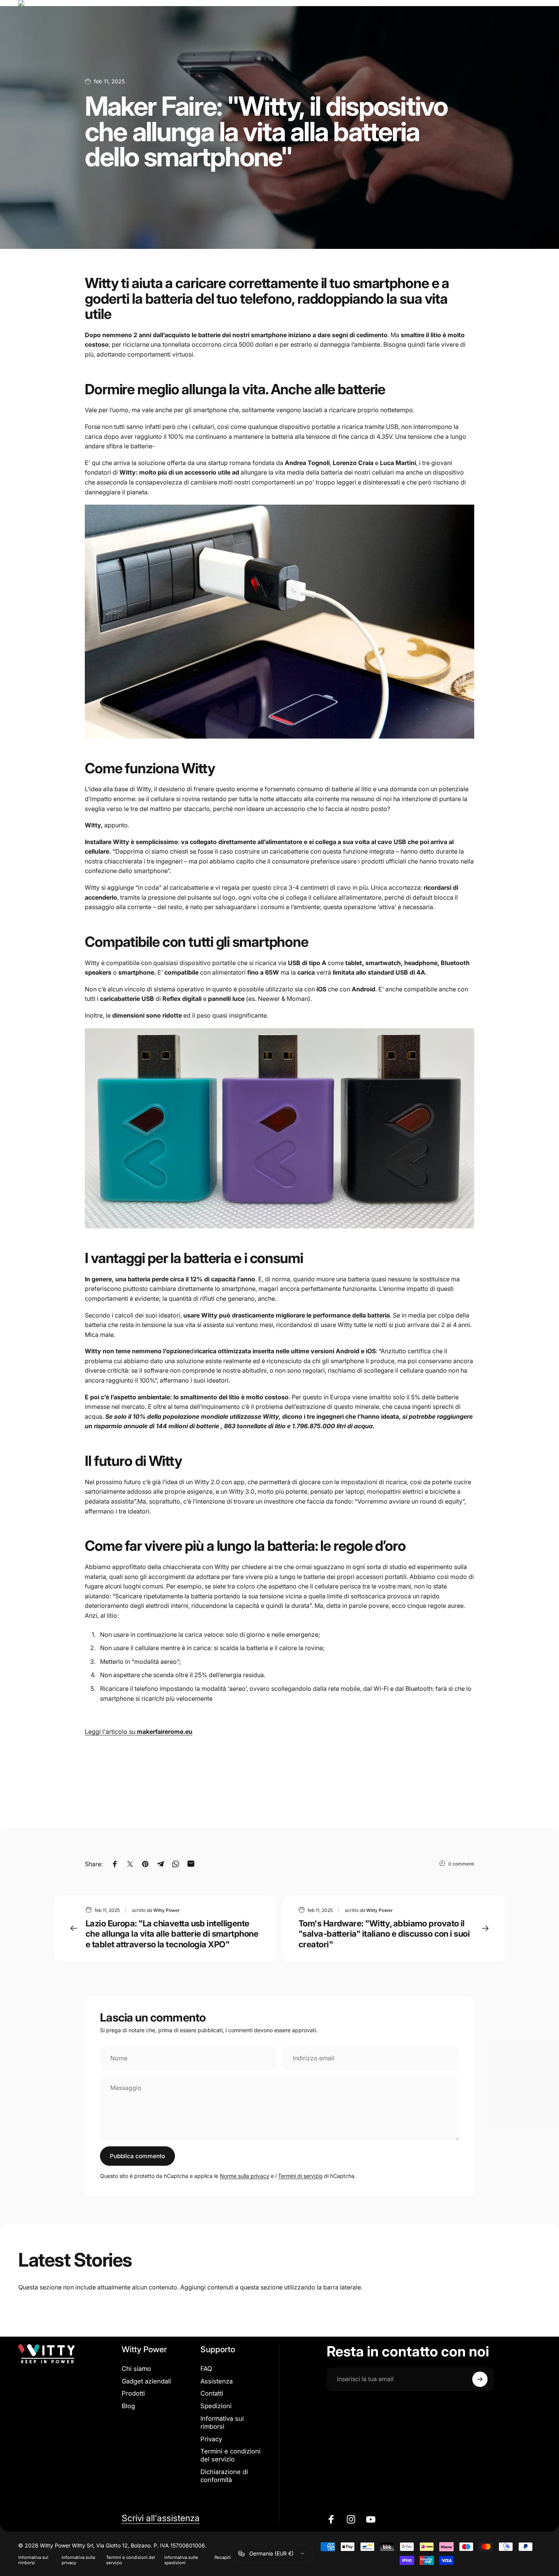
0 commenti (461, 1864)
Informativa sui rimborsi (222, 2422)
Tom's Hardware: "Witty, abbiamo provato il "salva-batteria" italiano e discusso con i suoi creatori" (384, 1934)
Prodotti (133, 2393)
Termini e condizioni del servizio (230, 2455)
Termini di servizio (300, 2176)
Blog (128, 2406)
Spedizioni (216, 2406)
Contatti (212, 2393)
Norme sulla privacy (245, 2176)
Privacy (211, 2439)
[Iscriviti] (480, 2379)
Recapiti (223, 2557)
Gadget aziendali (146, 2381)
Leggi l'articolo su (139, 1732)
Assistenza (217, 2381)
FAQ (206, 2369)
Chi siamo (136, 2369)
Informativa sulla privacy (78, 2560)
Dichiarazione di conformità (224, 2476)
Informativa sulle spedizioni (181, 2560)
